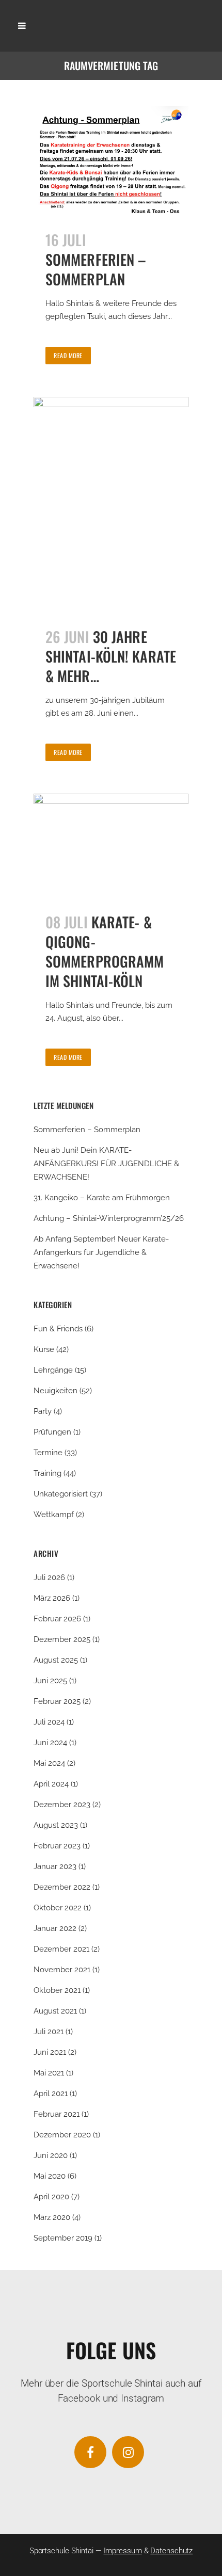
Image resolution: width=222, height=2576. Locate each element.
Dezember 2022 (62, 1887)
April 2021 (51, 2094)
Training (47, 1473)
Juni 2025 (50, 1681)
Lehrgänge (53, 1370)
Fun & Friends (58, 1329)
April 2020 (51, 2197)
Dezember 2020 (62, 2135)
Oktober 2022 (58, 1908)
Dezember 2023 (62, 1805)
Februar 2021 (57, 2114)
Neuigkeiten (55, 1391)
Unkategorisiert (61, 1494)
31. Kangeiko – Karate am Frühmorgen (102, 1198)
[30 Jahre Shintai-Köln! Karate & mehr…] (111, 506)
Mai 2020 (50, 2176)
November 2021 (62, 1970)
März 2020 (52, 2217)
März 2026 (52, 1598)
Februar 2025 (57, 1701)
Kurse (44, 1349)
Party (43, 1411)
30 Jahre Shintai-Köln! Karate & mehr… (111, 656)
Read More (68, 355)
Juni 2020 (51, 2155)
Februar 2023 (57, 1846)
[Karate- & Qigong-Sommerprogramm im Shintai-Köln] (111, 847)
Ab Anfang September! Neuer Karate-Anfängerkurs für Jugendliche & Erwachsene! (101, 1252)
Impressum (123, 2551)
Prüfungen (52, 1432)
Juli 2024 (49, 1722)
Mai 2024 (49, 1763)
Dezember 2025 (62, 1639)
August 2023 (56, 1825)
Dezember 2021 (61, 1949)
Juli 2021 (49, 2032)
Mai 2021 (49, 2073)
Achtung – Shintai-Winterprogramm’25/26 (109, 1218)
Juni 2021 (50, 2052)
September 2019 (63, 2238)
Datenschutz (171, 2551)
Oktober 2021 (57, 1990)
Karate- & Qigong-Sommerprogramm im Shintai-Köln (105, 951)
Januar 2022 (55, 1928)
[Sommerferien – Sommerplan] (111, 162)
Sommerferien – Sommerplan (96, 269)
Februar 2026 (57, 1619)
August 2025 (56, 1660)
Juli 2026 (49, 1577)
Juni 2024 (50, 1743)
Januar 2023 (55, 1866)
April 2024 (51, 1784)
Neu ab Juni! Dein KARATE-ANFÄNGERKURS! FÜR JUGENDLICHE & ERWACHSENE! (106, 1164)
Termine (48, 1453)
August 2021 (55, 2011)
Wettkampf (54, 1515)
